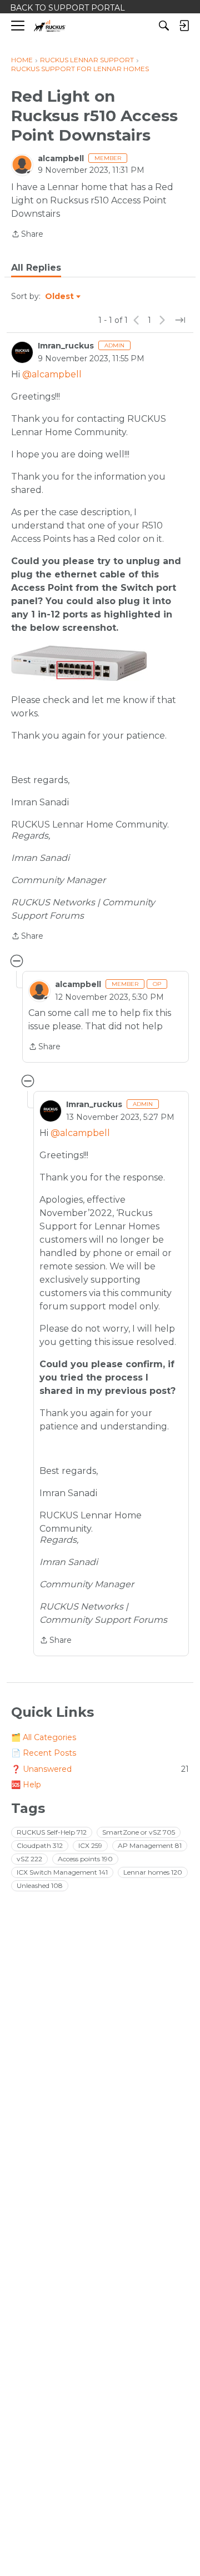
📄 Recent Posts (44, 1753)
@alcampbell (52, 374)
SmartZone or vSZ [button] (139, 1832)
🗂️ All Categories (44, 1737)
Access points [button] (85, 1859)
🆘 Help (26, 1785)
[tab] (36, 268)
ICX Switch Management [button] (62, 1872)
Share (27, 235)
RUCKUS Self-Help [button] (52, 1832)
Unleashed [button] (40, 1885)
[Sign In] (184, 26)
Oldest (60, 297)
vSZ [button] (29, 1859)
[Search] (164, 26)
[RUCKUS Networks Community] (50, 26)
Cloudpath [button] (40, 1845)
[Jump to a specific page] (180, 320)
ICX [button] (90, 1845)
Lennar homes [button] (153, 1872)
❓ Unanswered (100, 1769)
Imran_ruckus (66, 346)
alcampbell (61, 158)
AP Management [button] (150, 1845)
